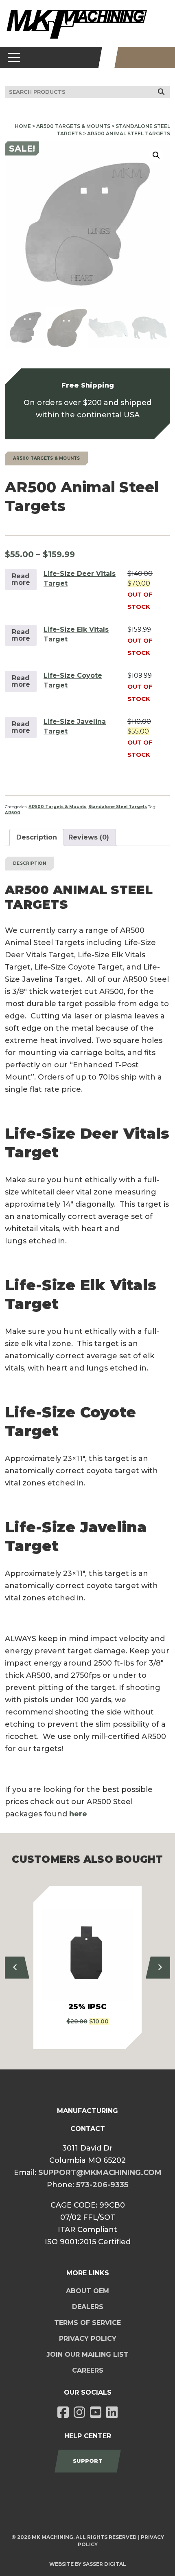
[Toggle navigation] (14, 57)
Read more (21, 579)
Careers (88, 2370)
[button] (156, 155)
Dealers (88, 2307)
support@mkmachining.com (100, 2173)
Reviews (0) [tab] (89, 837)
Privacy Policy (88, 2339)
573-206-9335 (102, 2185)
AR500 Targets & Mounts (73, 126)
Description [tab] (37, 837)
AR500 (13, 813)
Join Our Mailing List (87, 2355)
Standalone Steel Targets (118, 807)
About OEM (87, 2291)
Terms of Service (87, 2323)
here (78, 1814)
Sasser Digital (104, 2564)
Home (23, 126)
